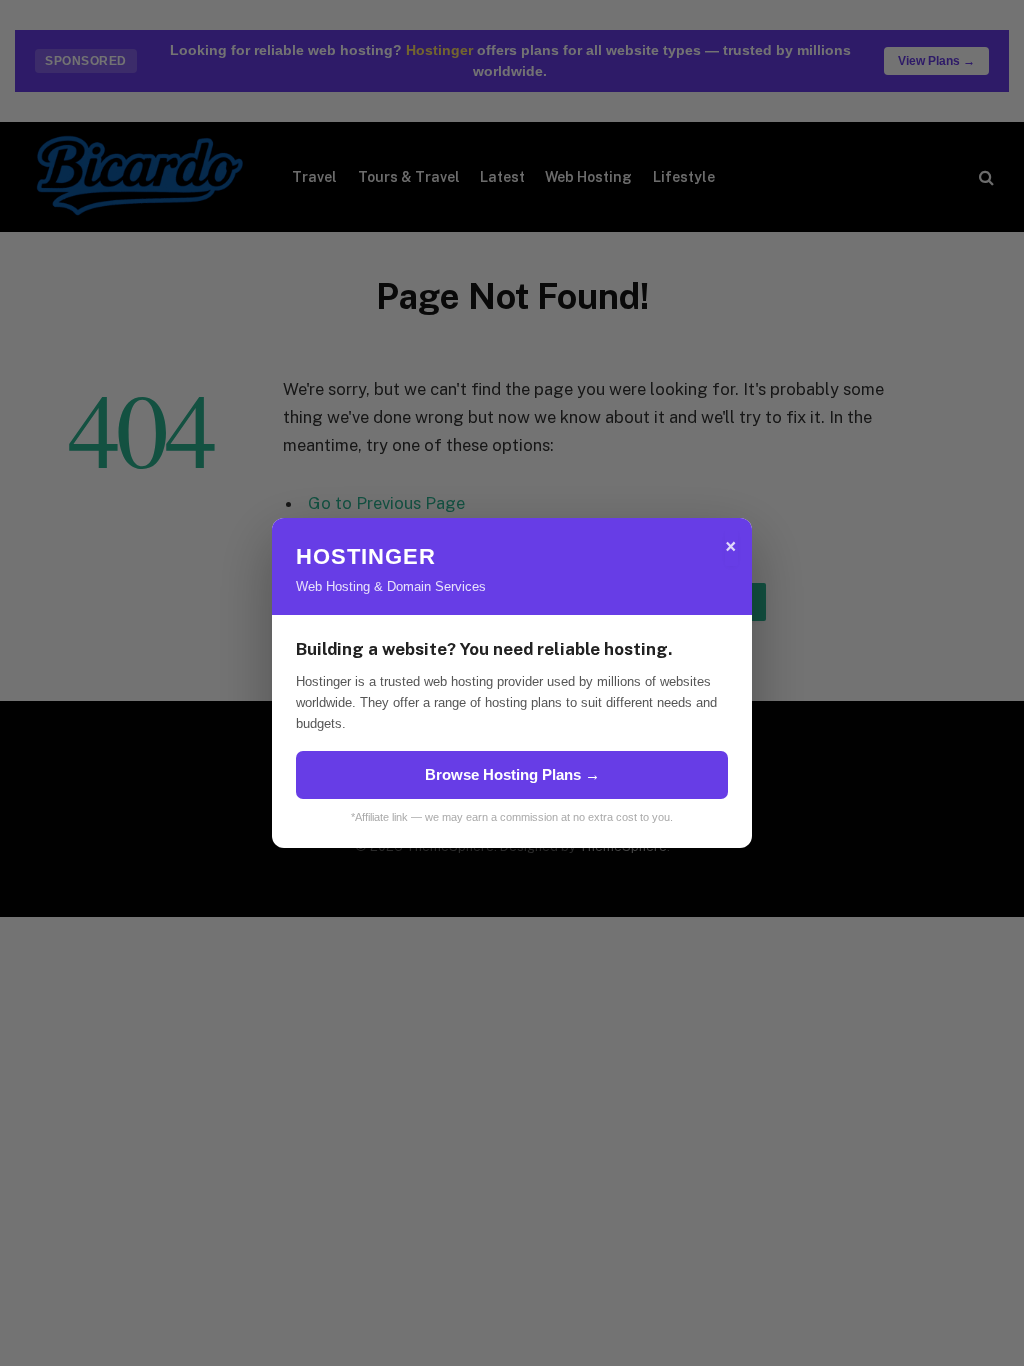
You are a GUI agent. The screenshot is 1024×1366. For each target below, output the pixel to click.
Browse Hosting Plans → (512, 774)
